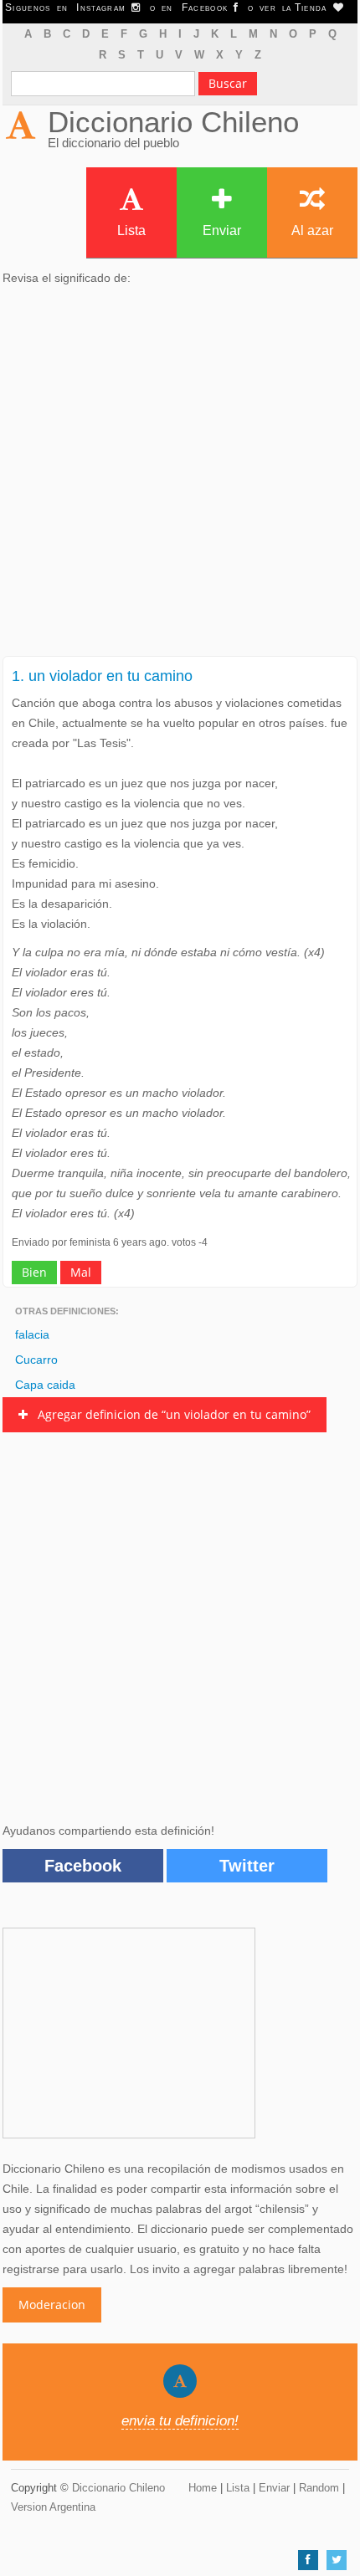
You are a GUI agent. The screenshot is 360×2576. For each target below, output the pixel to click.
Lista (131, 230)
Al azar (312, 230)
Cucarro (36, 1360)
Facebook (83, 1866)
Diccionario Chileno (173, 122)
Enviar (222, 230)
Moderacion (52, 2305)
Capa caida (45, 1385)
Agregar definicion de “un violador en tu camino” (169, 1414)
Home (203, 2488)
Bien (34, 1272)
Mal (81, 1272)
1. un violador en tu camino (102, 676)
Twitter (247, 1866)
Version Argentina (53, 2507)
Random (319, 2488)
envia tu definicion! (180, 2421)
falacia (32, 1334)
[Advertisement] (180, 476)
